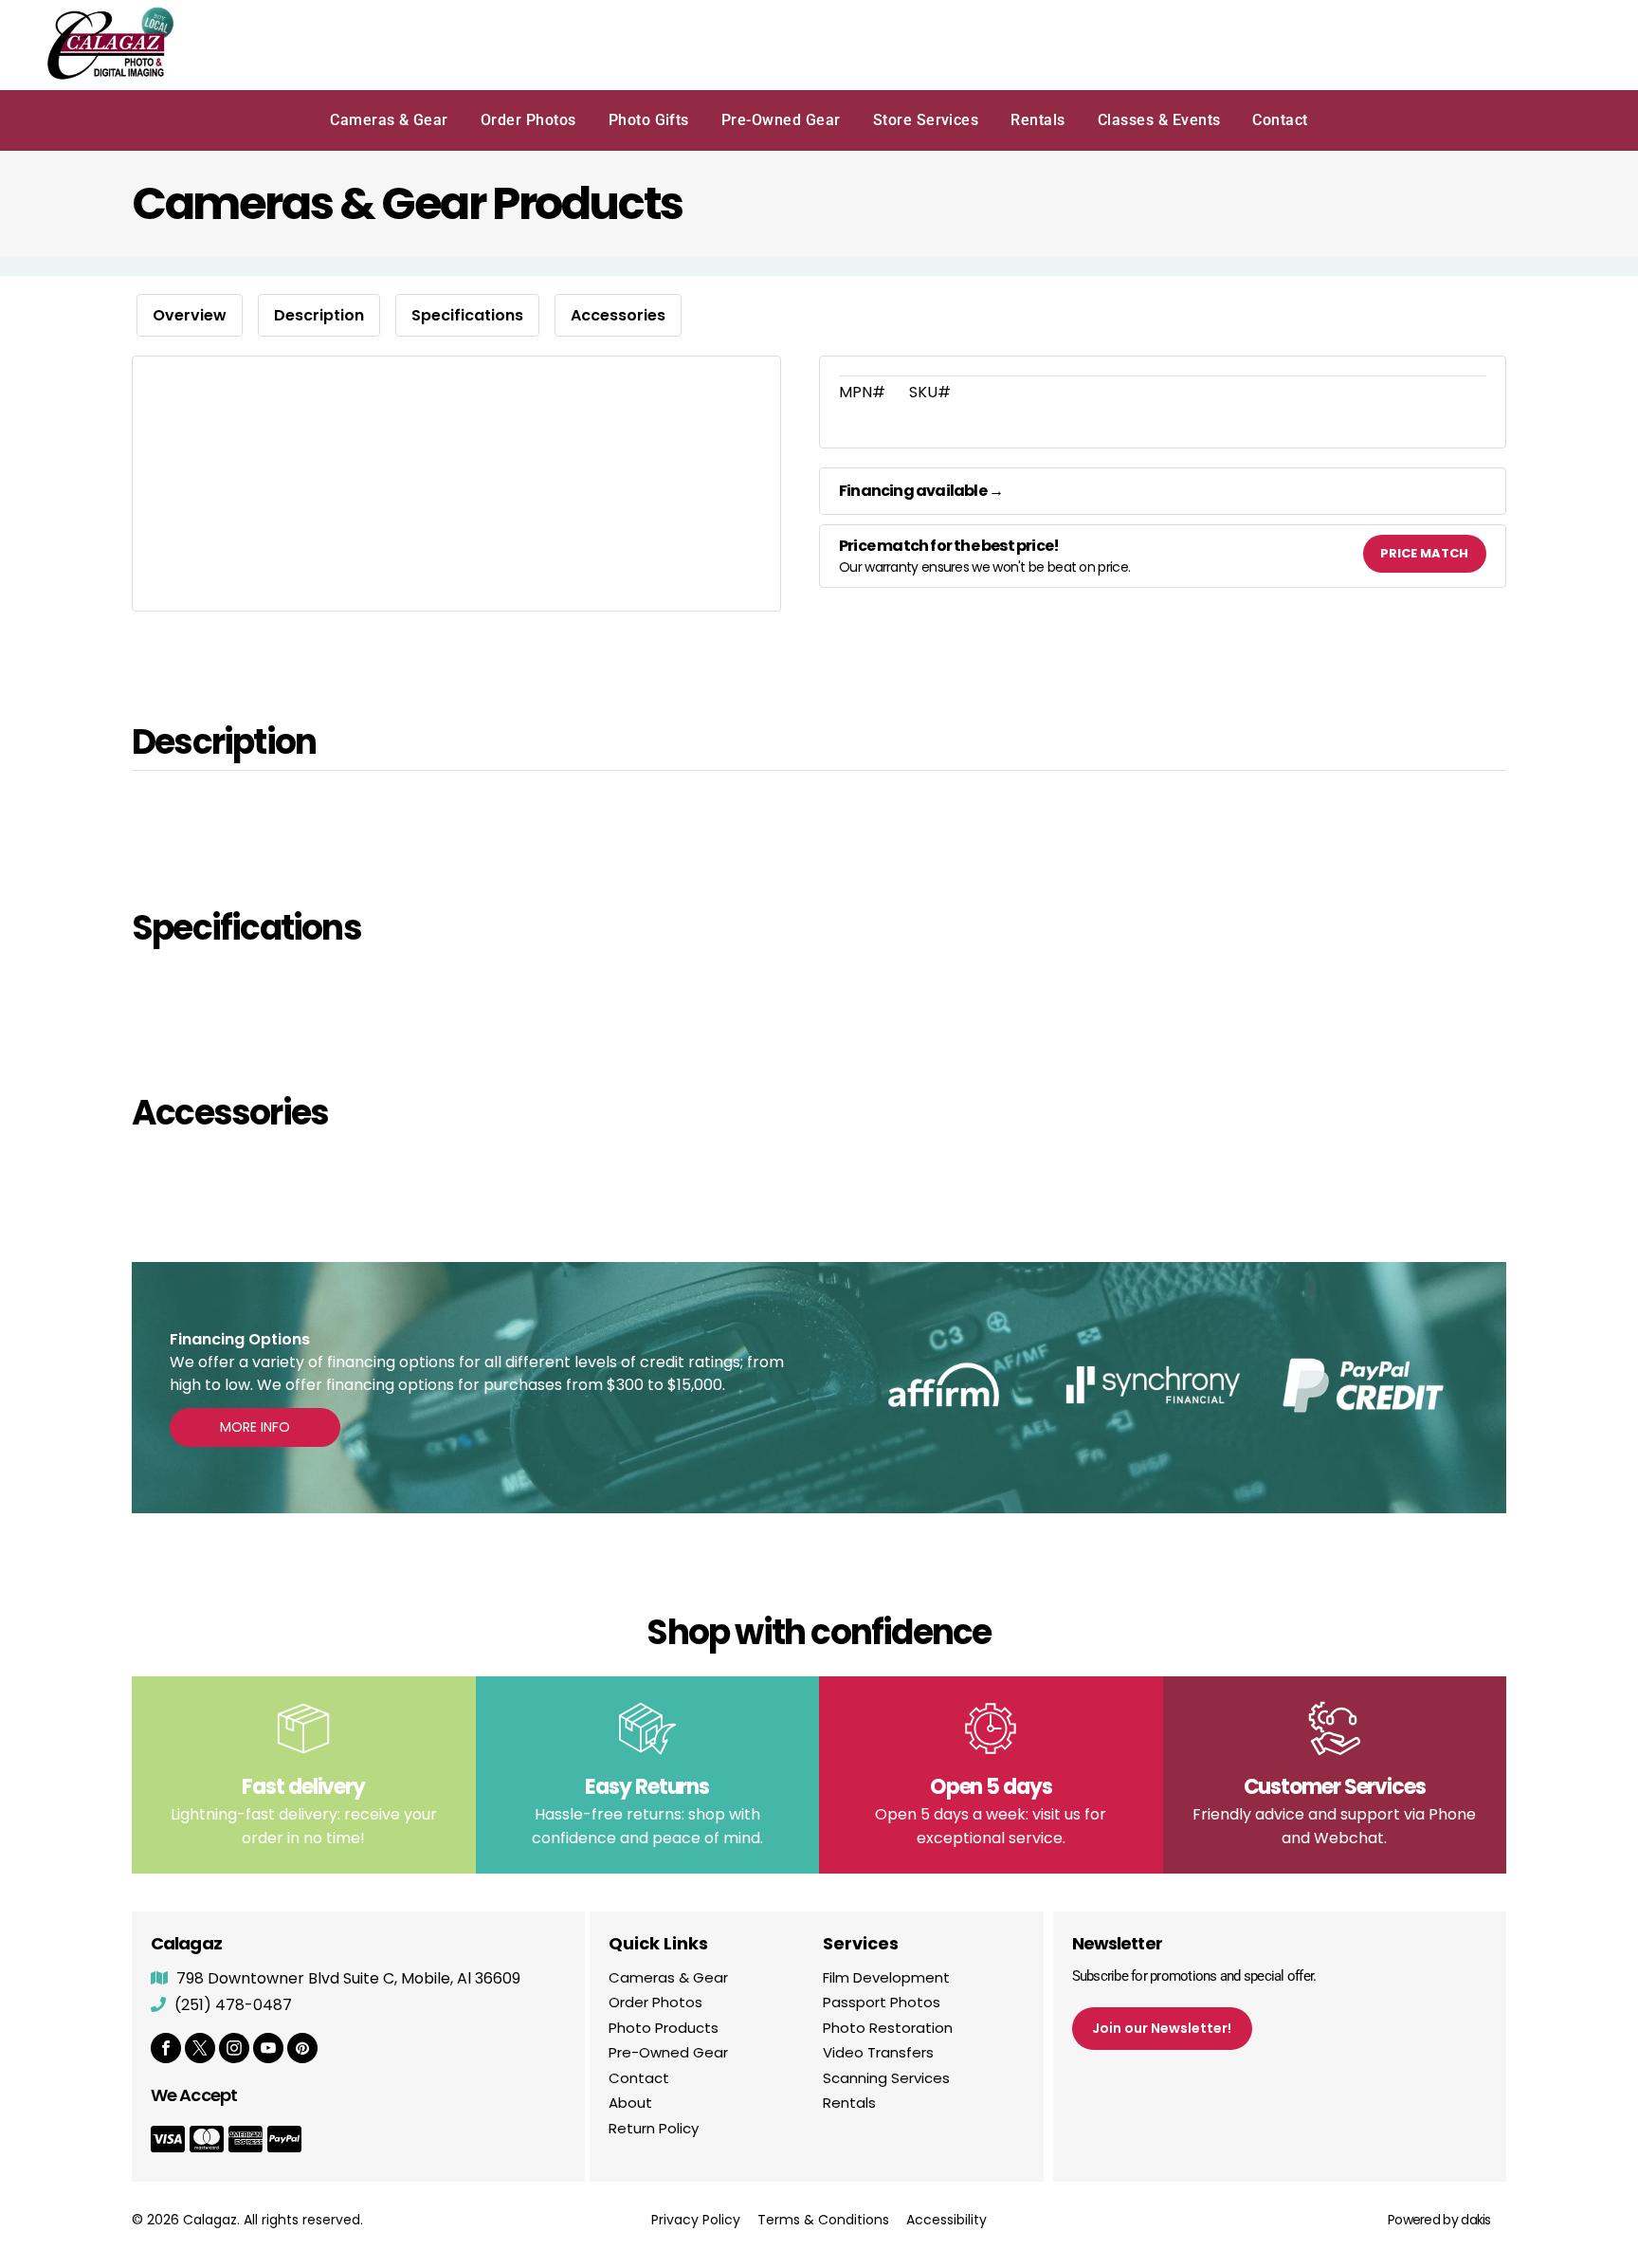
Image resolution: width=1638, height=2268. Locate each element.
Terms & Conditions (823, 2220)
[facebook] (166, 2050)
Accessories (618, 315)
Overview (190, 315)
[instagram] (234, 2050)
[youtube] (268, 2050)
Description (319, 315)
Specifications (467, 315)
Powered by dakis (1439, 2220)
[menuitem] (389, 120)
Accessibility (946, 2220)
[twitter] (200, 2050)
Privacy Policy (696, 2220)
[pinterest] (302, 2050)
